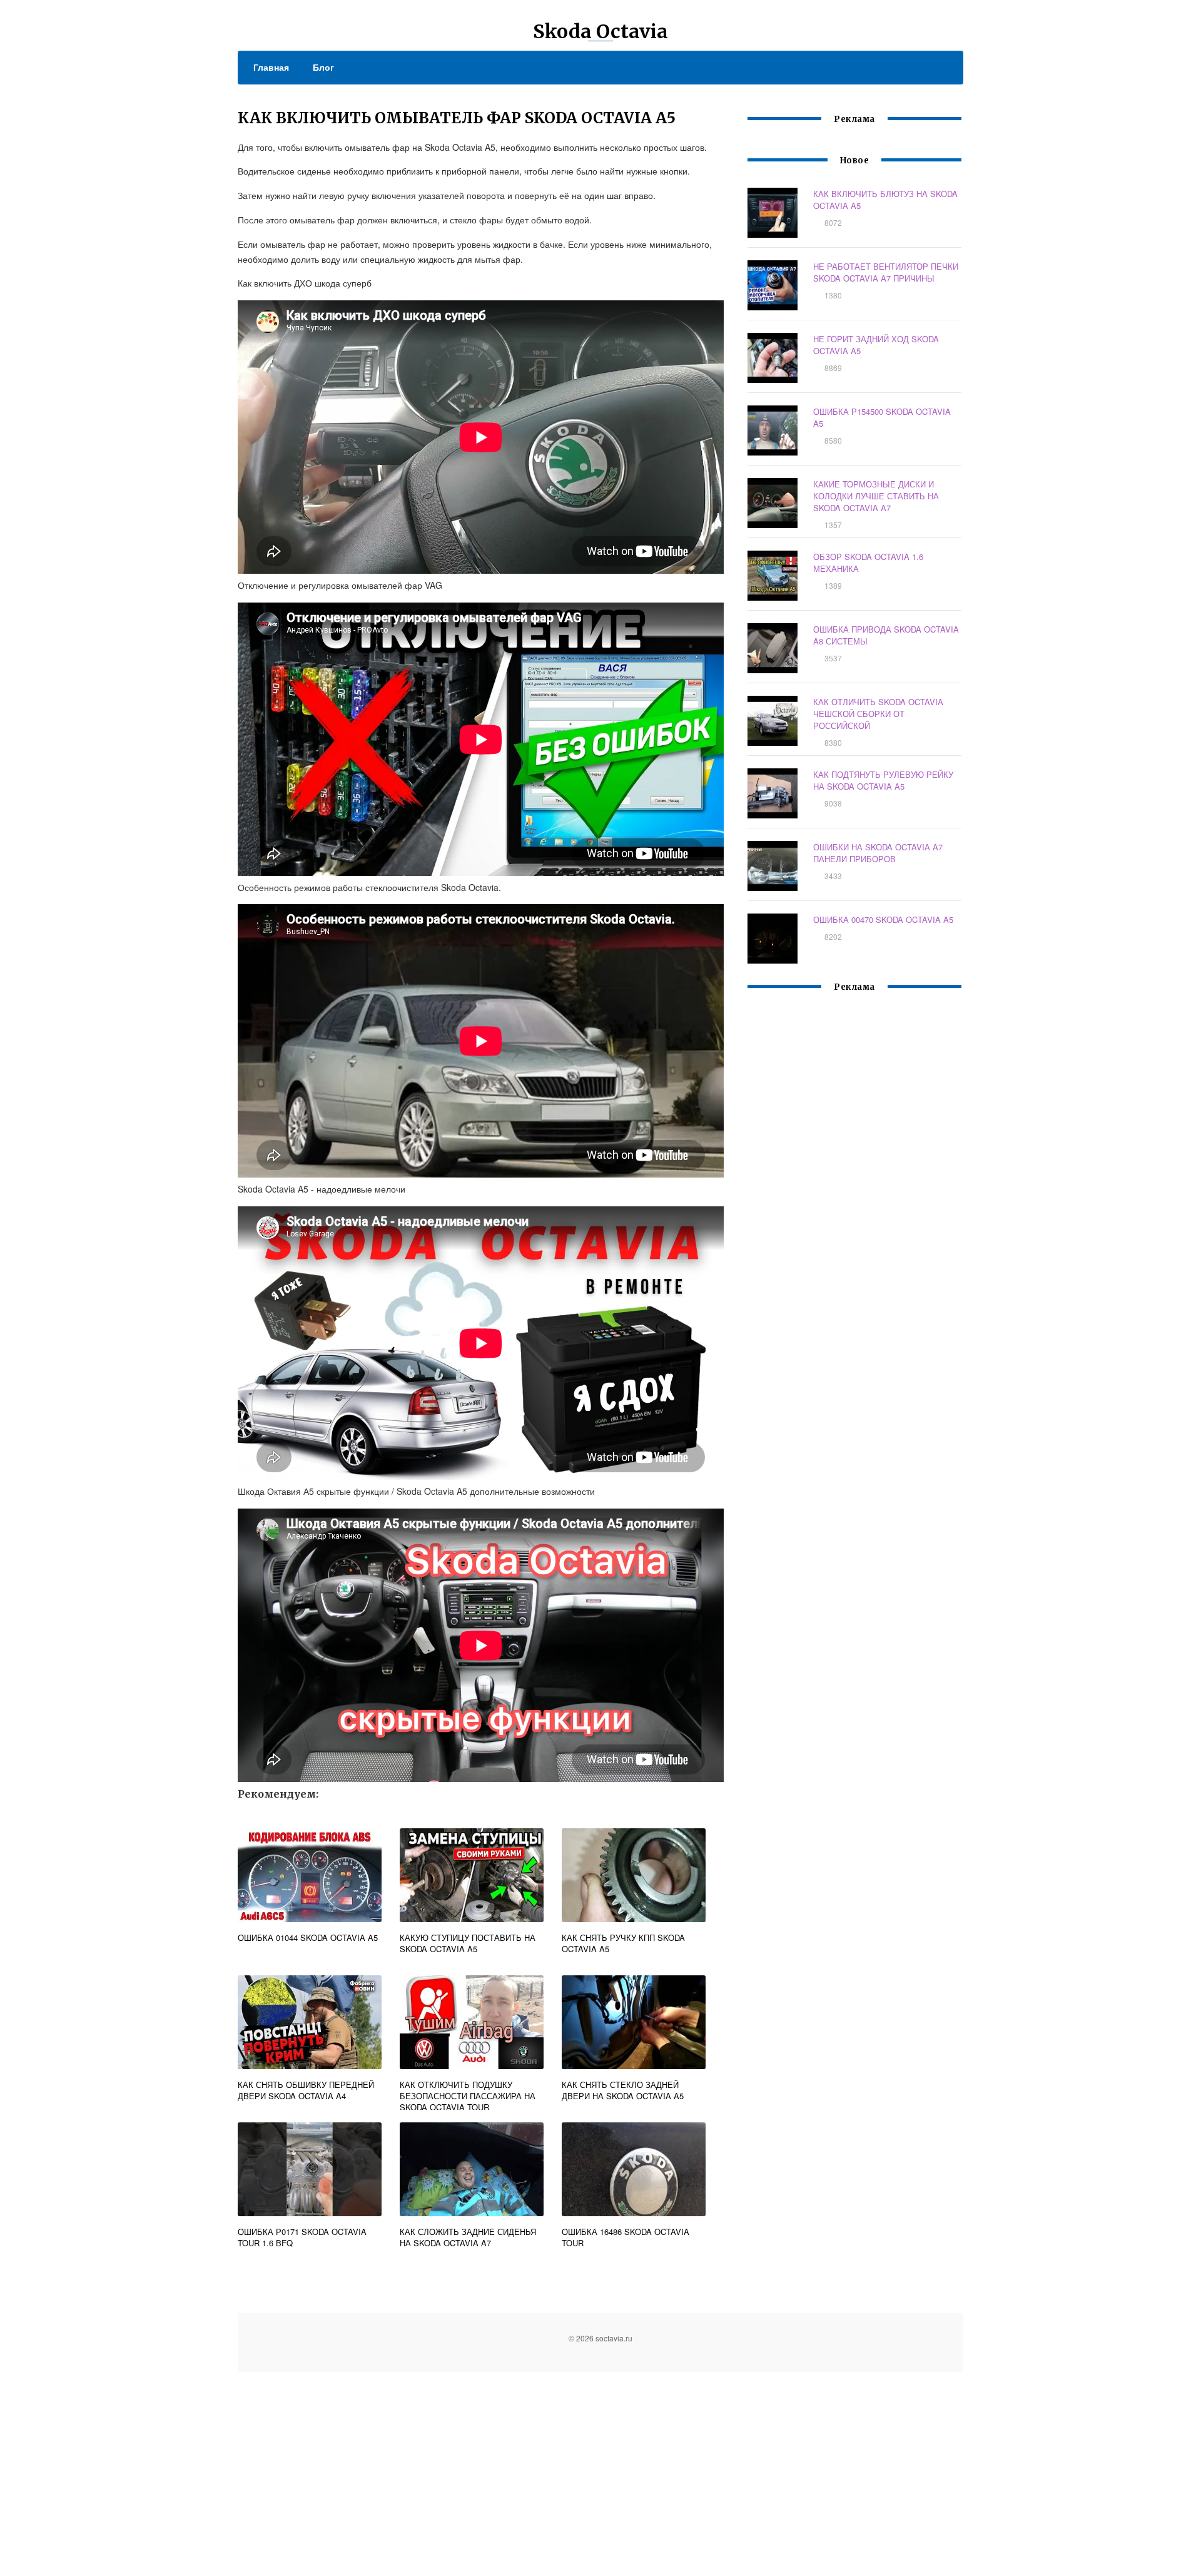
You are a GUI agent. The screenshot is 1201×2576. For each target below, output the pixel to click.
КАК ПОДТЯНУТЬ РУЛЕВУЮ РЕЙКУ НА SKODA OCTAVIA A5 (883, 780)
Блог (323, 67)
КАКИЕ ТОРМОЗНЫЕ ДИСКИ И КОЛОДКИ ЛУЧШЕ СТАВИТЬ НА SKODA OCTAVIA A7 (876, 496)
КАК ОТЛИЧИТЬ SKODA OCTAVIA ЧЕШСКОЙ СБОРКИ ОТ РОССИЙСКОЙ (878, 714)
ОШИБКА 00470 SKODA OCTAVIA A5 (883, 919)
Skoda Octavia (600, 31)
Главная (271, 67)
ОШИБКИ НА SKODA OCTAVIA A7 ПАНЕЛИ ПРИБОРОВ (878, 853)
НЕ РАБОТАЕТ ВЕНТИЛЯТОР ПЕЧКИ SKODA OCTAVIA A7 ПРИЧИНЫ (886, 272)
